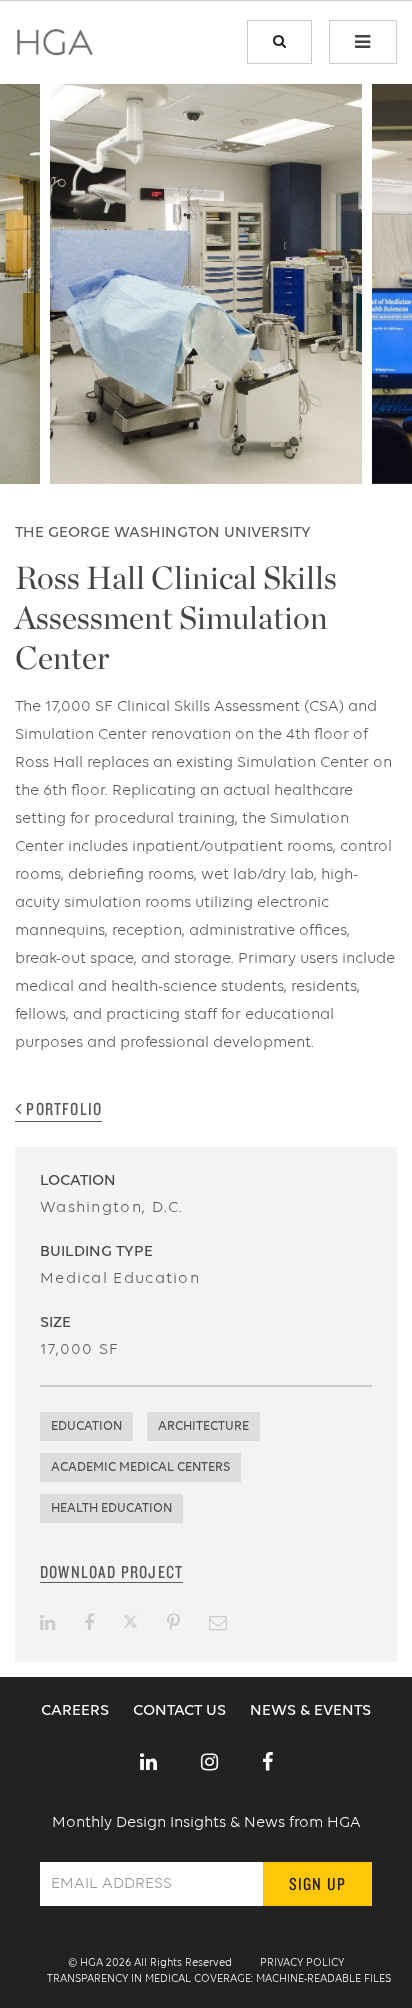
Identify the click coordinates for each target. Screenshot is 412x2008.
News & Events (310, 1711)
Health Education (111, 1508)
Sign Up (317, 1883)
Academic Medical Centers (140, 1467)
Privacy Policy (302, 1963)
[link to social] (148, 1764)
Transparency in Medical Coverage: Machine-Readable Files (219, 1979)
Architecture (203, 1426)
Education (86, 1426)
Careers (77, 1711)
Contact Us (181, 1711)
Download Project (111, 1571)
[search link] (279, 42)
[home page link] (55, 49)
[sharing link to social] (47, 1623)
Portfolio (62, 1108)
